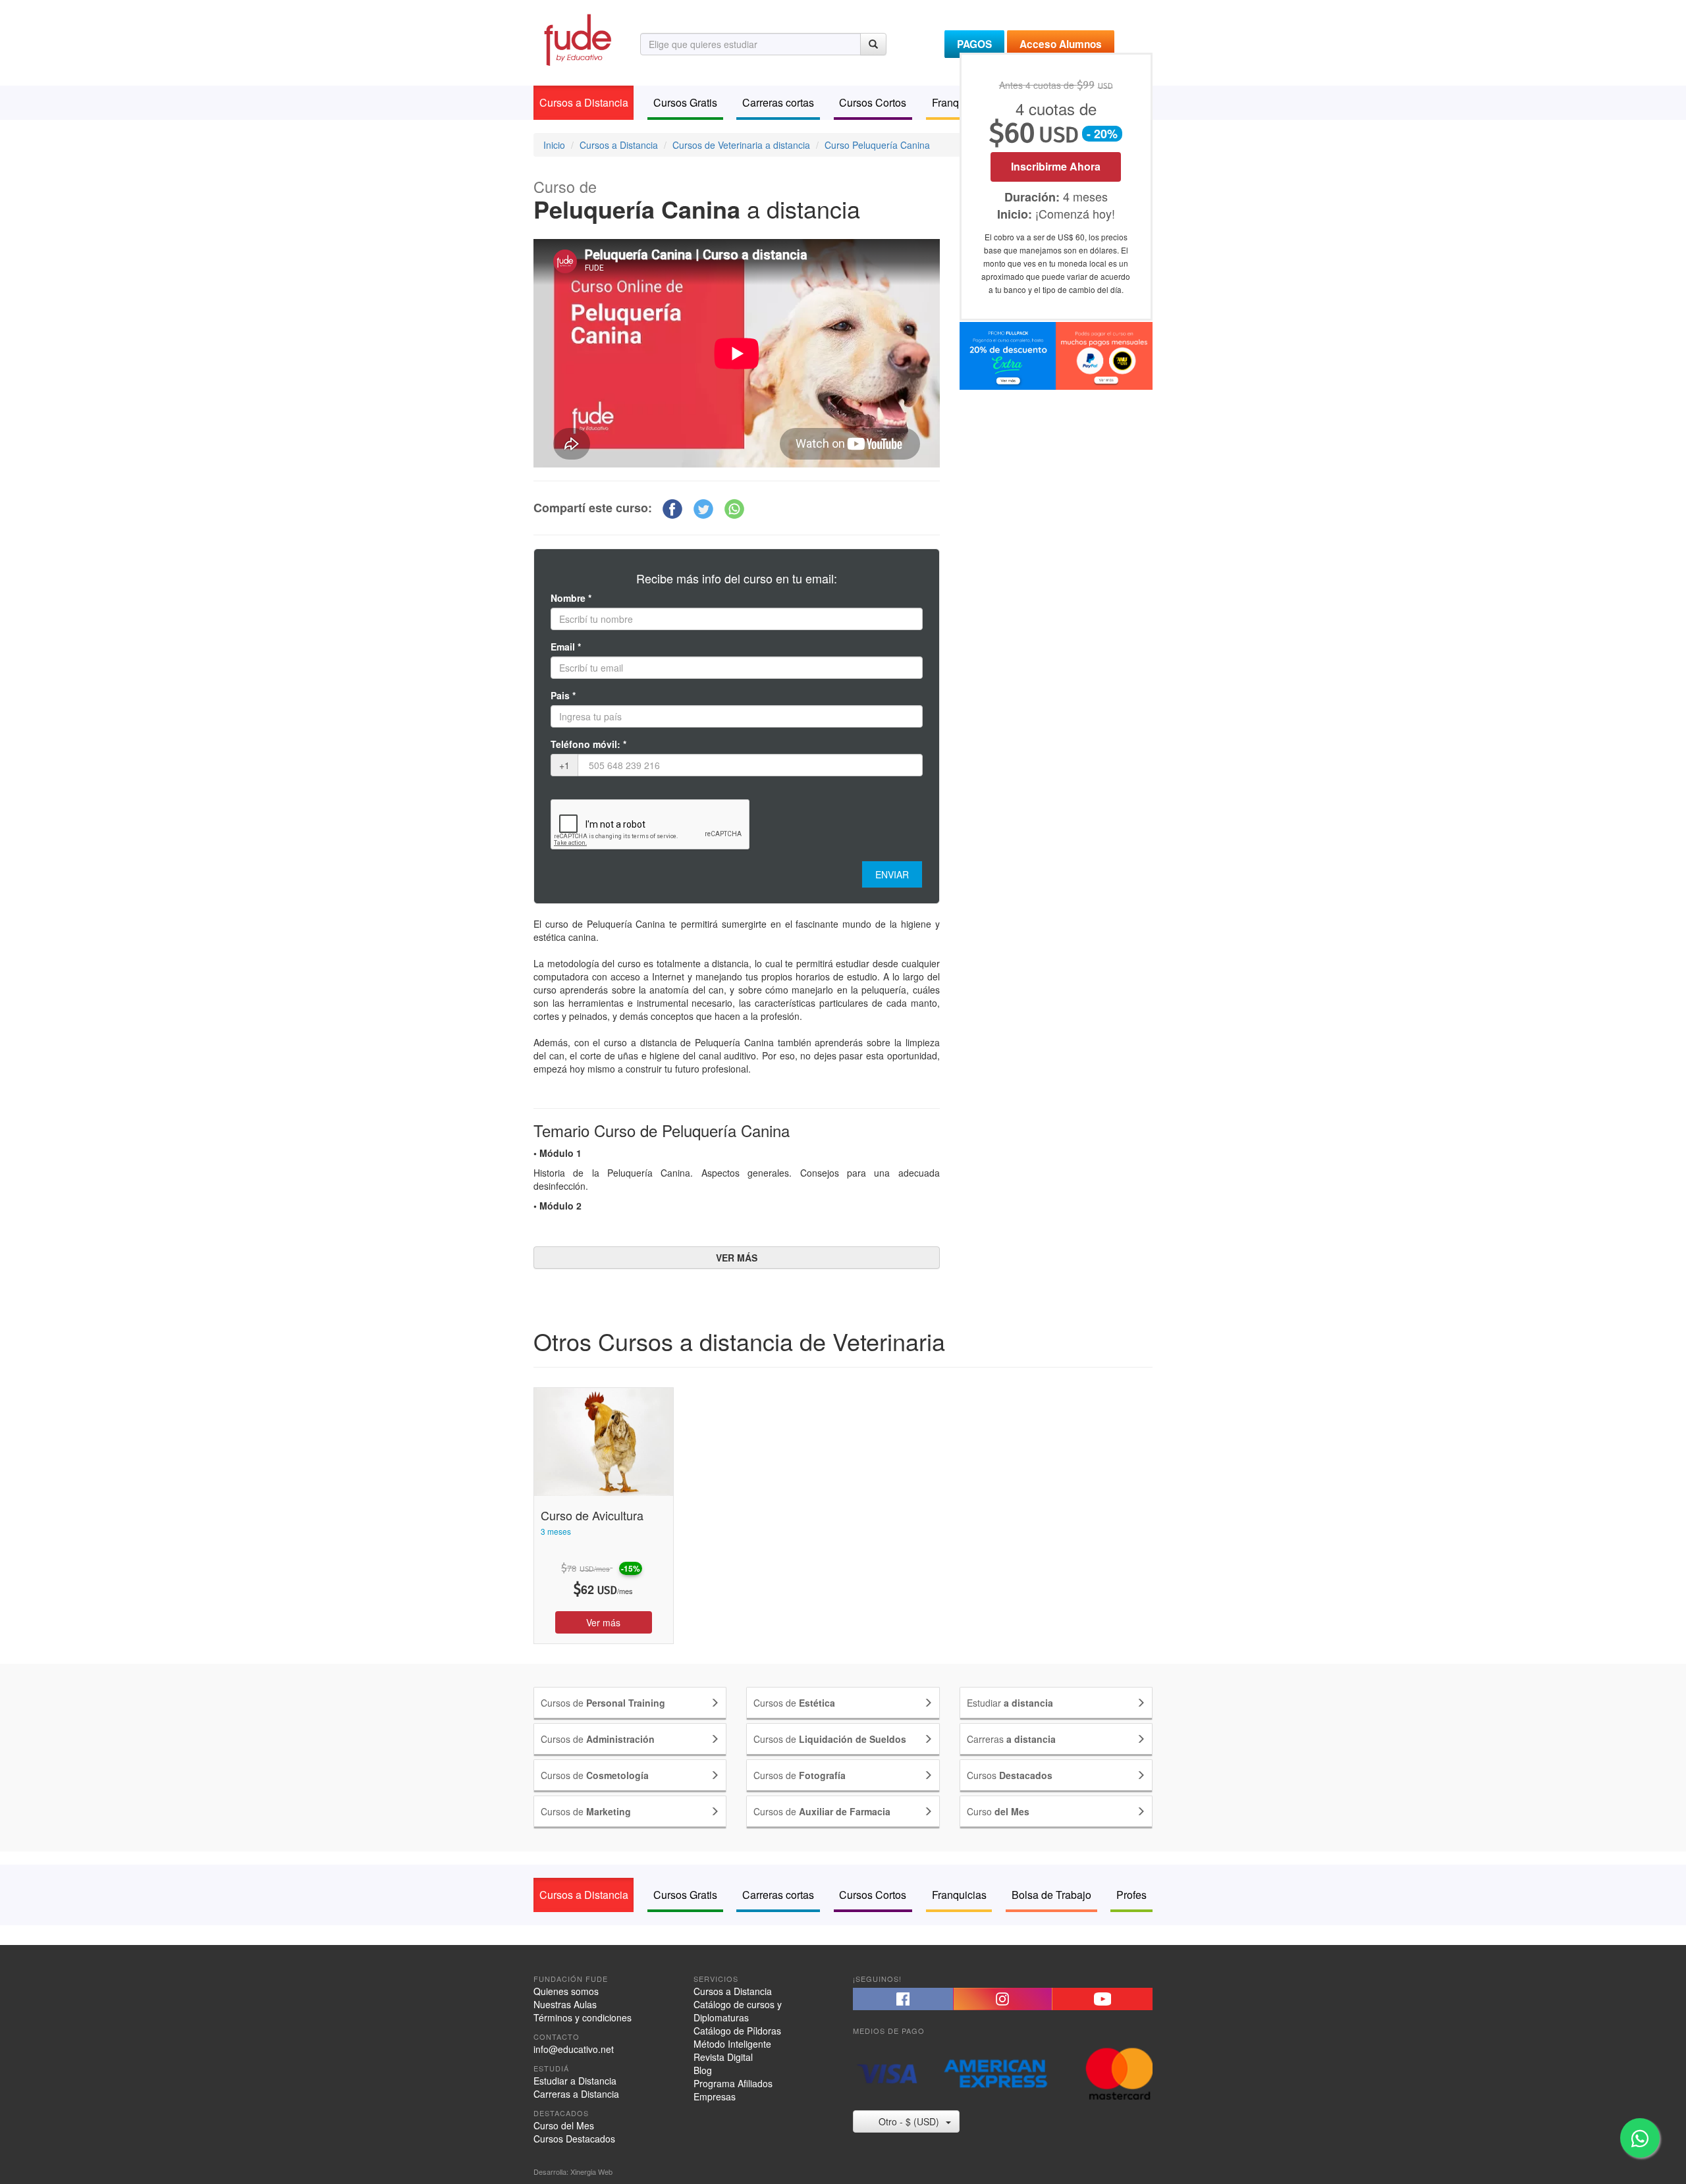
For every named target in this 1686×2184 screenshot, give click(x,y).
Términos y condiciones (583, 2017)
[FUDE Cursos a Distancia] (577, 38)
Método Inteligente (732, 2044)
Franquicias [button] (959, 1895)
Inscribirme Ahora (1056, 166)
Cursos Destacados (574, 2139)
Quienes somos (566, 1991)
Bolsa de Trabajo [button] (1051, 1895)
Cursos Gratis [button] (685, 102)
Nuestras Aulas (565, 2004)
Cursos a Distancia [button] (584, 102)
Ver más (603, 1622)
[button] (672, 509)
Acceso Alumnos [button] (1061, 44)
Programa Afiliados (733, 2083)
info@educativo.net (574, 2049)
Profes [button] (1131, 1895)
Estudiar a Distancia (575, 2081)
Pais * (563, 695)
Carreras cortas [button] (778, 102)
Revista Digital (723, 2057)
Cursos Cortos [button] (873, 102)
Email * (566, 647)
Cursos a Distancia (733, 1991)
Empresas (715, 2096)
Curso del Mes (564, 2125)
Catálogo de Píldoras (737, 2031)
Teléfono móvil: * (588, 744)
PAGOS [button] (974, 44)
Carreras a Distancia (576, 2094)
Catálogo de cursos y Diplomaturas (738, 2011)
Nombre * (571, 598)
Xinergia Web (591, 2171)
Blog (703, 2070)
